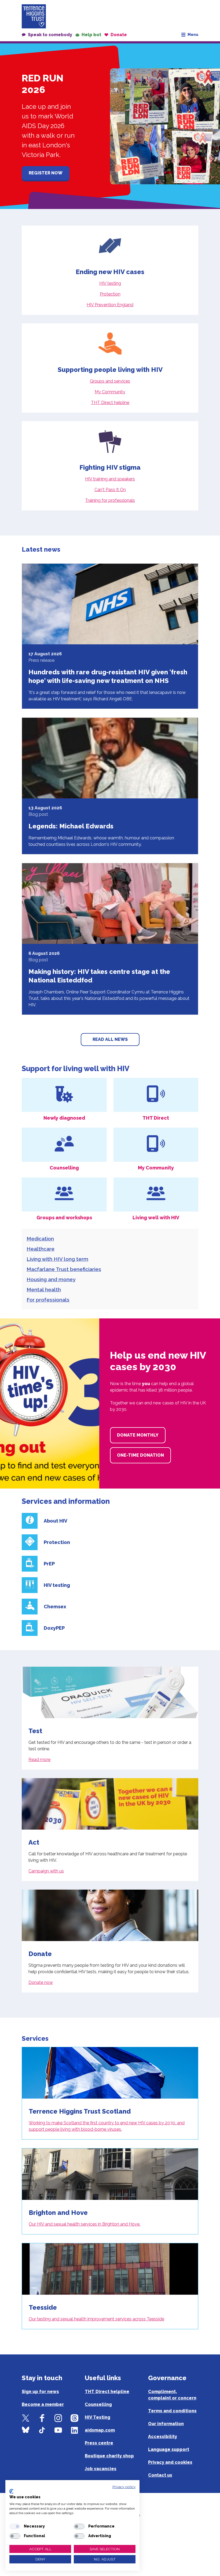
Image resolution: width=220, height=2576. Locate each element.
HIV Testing (98, 2417)
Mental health (44, 1289)
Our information (166, 2424)
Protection (110, 294)
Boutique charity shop (109, 2456)
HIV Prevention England (110, 305)
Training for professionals (110, 500)
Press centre (99, 2443)
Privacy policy (124, 2487)
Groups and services (110, 381)
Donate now (41, 1982)
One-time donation (140, 1455)
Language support (169, 2449)
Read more (39, 1760)
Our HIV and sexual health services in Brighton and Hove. (85, 2224)
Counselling (98, 2404)
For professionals (48, 1300)
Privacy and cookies (170, 2462)
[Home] (34, 16)
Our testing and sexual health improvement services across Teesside (96, 2319)
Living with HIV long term (57, 1259)
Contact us (160, 2475)
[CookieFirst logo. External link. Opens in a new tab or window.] (11, 2491)
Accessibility (163, 2437)
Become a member (43, 2404)
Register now (46, 173)
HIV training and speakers (110, 479)
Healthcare (41, 1249)
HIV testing (110, 283)
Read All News (110, 1039)
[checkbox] (15, 2526)
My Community (110, 392)
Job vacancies (101, 2469)
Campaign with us (46, 1871)
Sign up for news (40, 2392)
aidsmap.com (100, 2430)
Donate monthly (138, 1435)
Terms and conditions (172, 2411)
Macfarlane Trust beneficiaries (64, 1269)
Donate (119, 35)
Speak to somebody (50, 35)
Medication (40, 1239)
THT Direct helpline (110, 403)
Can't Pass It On (110, 490)
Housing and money (51, 1279)
